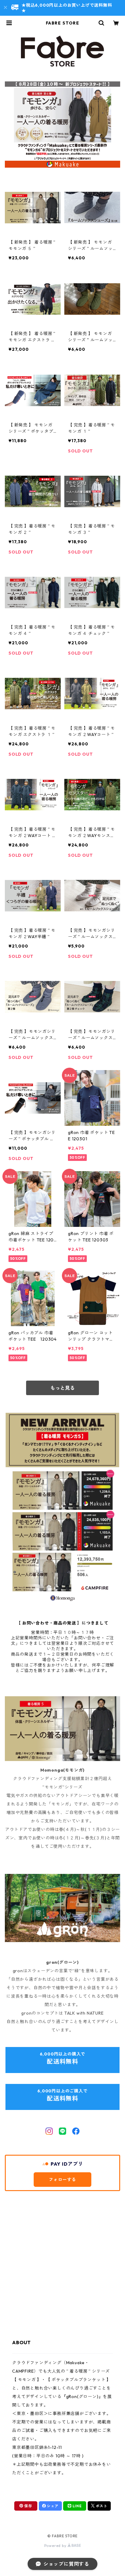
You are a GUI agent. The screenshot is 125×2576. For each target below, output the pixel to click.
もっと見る (62, 1388)
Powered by (56, 2546)
